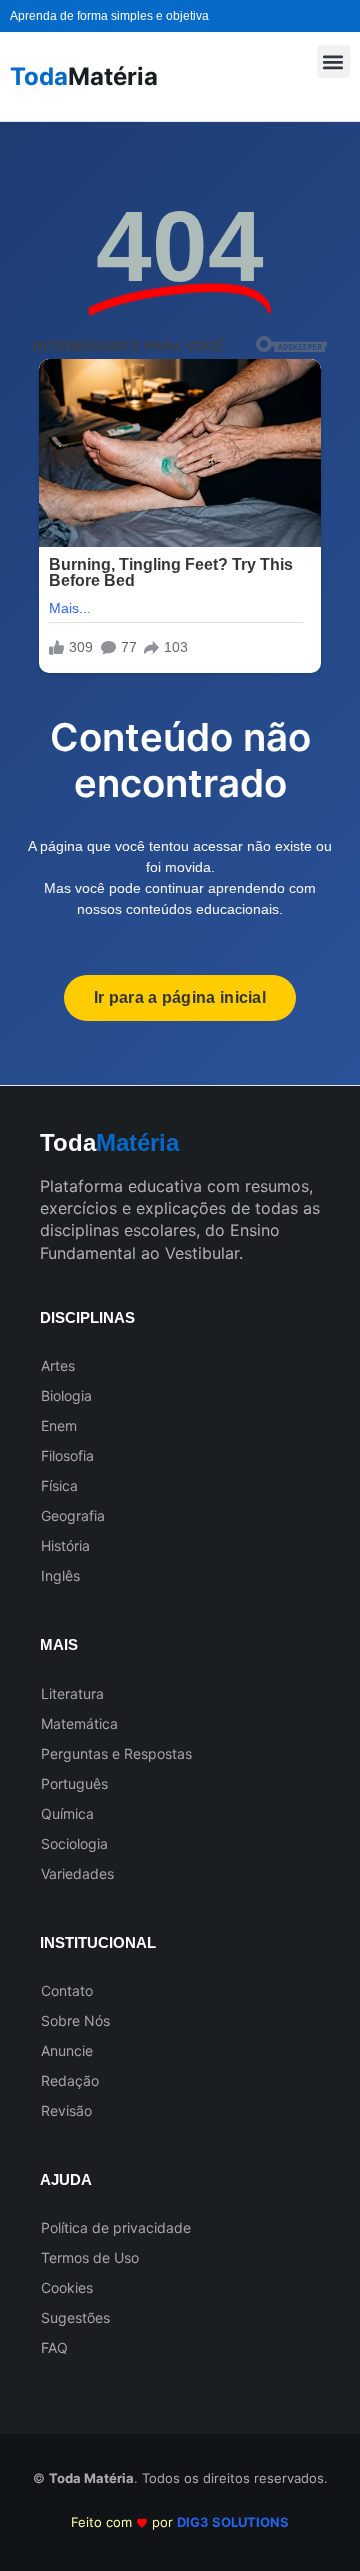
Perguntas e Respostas (116, 1753)
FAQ (54, 2347)
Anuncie (67, 2050)
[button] (333, 61)
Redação (70, 2080)
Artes (58, 1365)
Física (59, 1485)
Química (67, 1813)
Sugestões (75, 2317)
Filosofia (67, 1455)
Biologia (66, 1395)
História (65, 1545)
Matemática (79, 1723)
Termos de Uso (90, 2257)
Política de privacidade (116, 2227)
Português (74, 1783)
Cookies (67, 2287)
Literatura (72, 1693)
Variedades (77, 1873)
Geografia (73, 1515)
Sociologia (74, 1843)
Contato (67, 1990)
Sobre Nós (75, 2020)
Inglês (60, 1575)
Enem (59, 1425)
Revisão (66, 2110)
